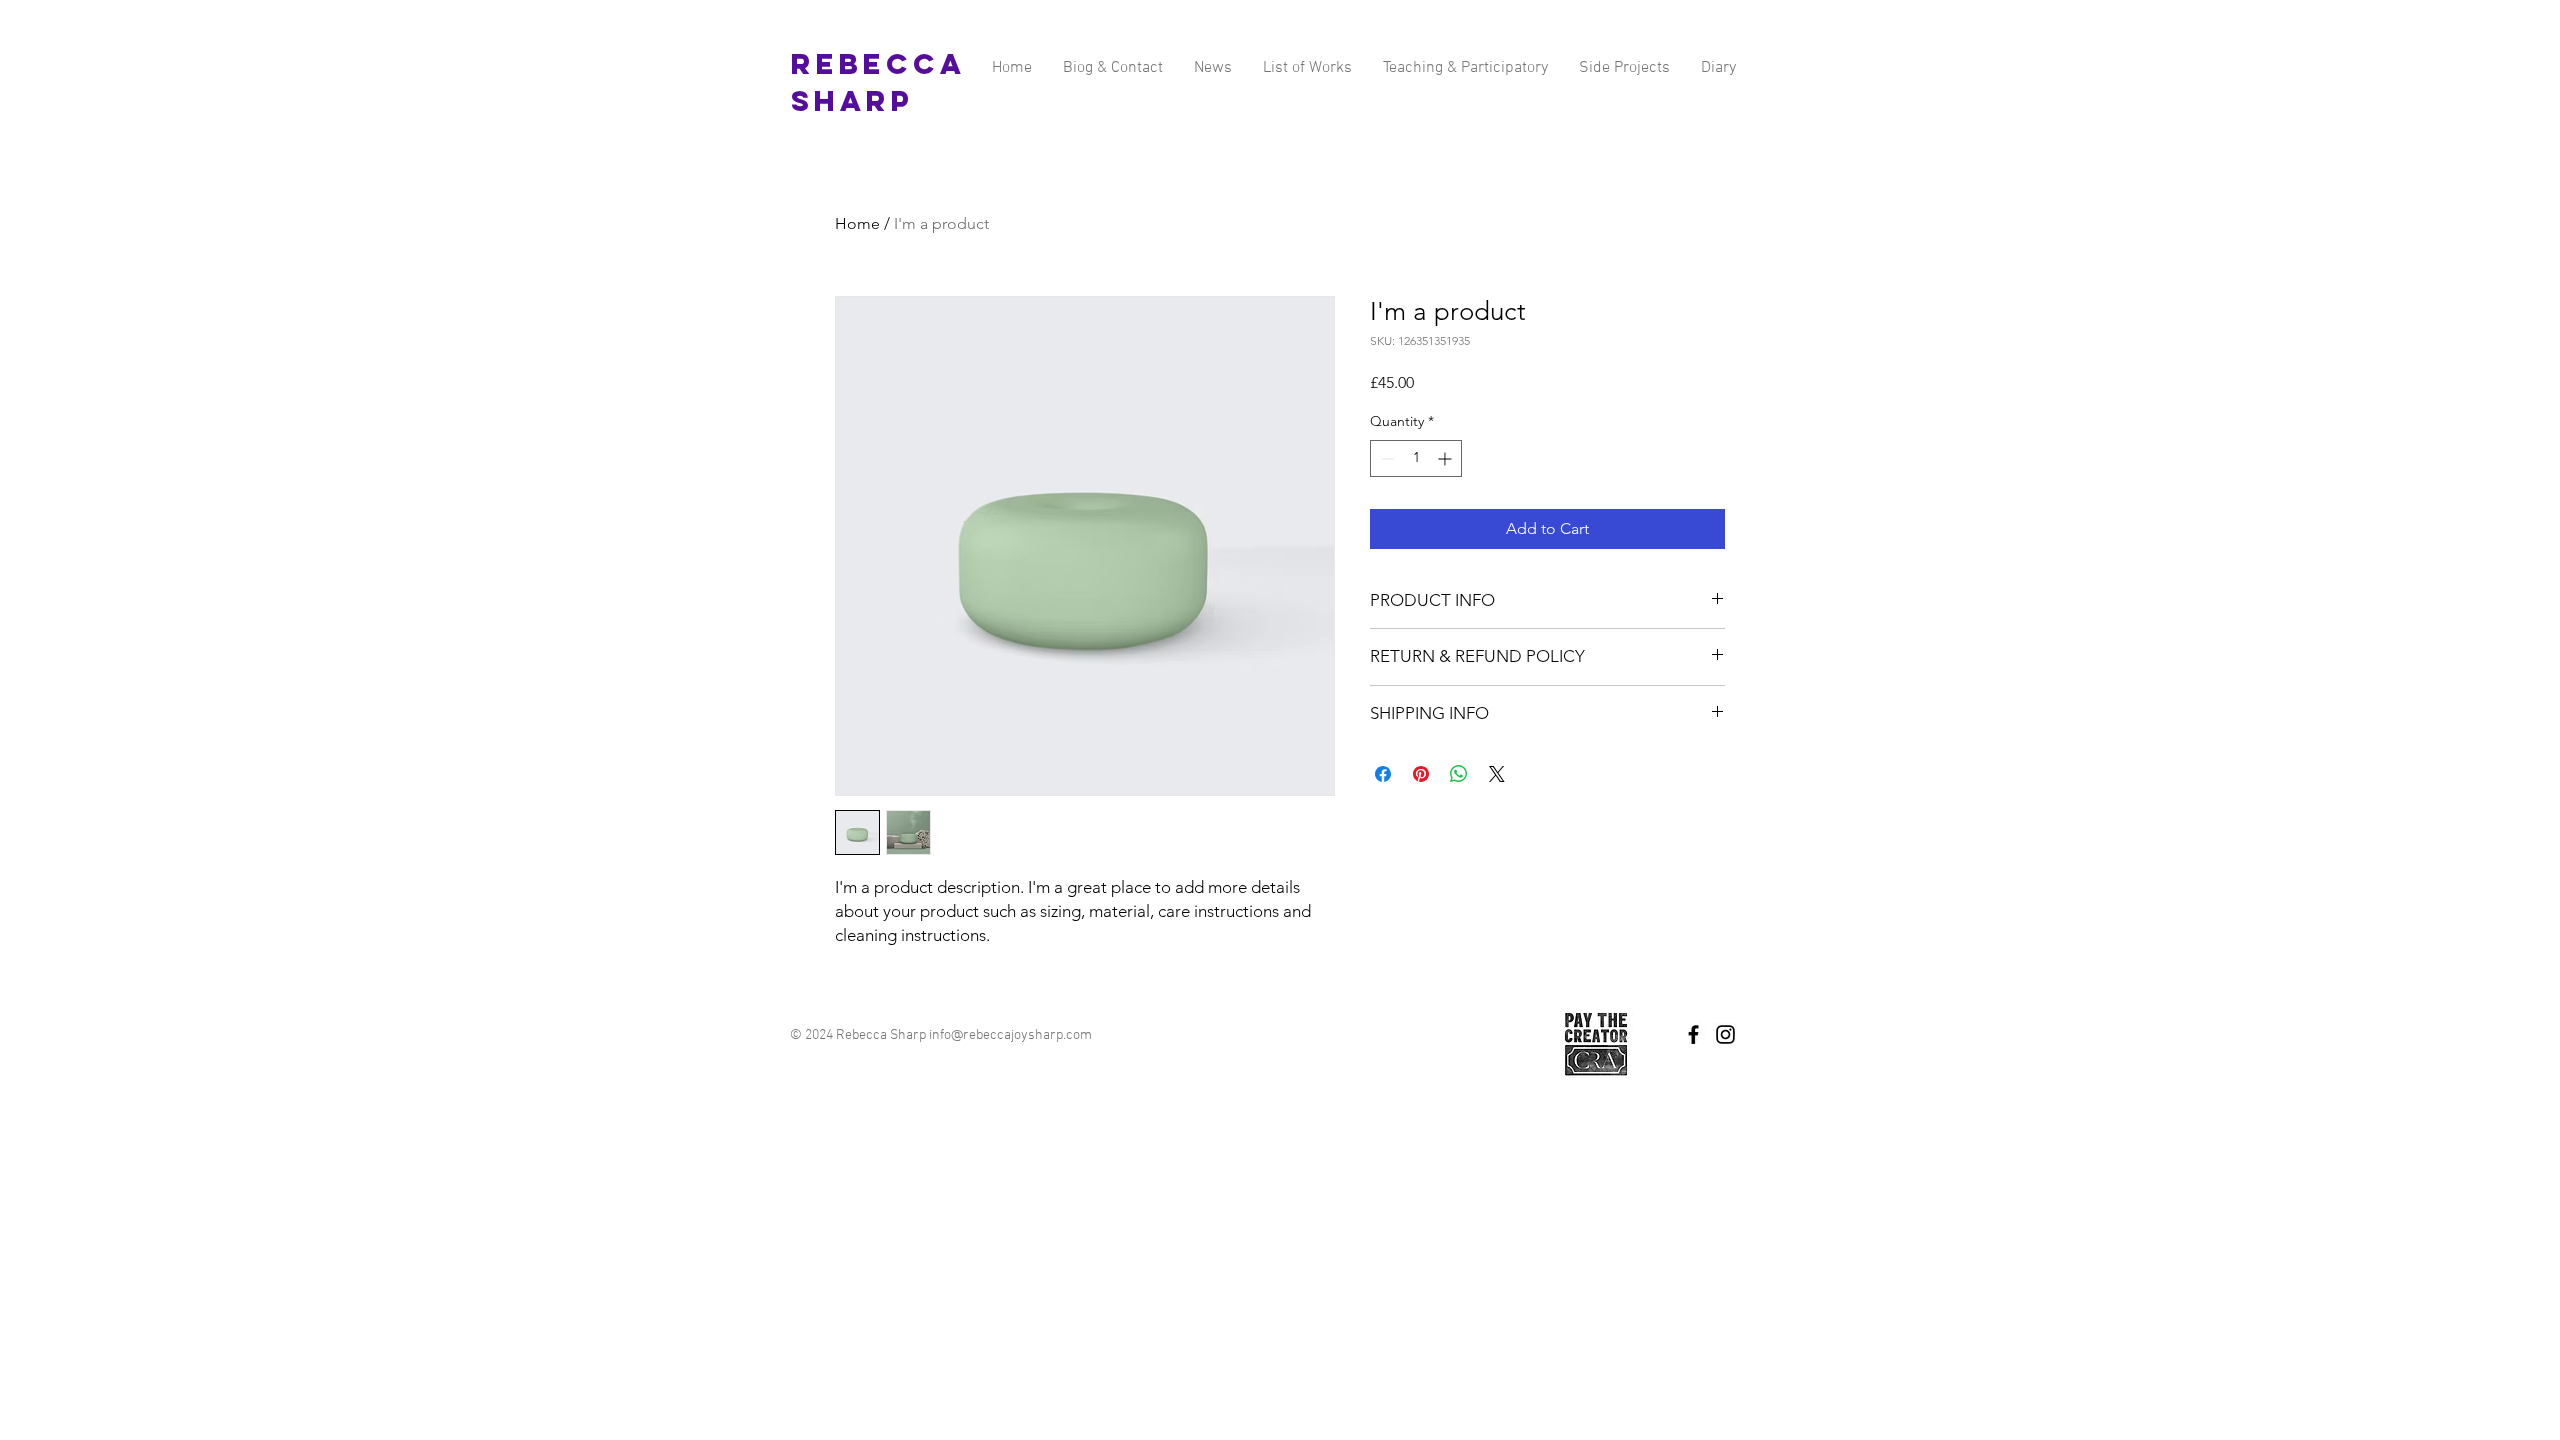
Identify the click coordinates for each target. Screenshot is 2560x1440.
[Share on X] (1497, 774)
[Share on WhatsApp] (1459, 774)
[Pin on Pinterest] (1421, 774)
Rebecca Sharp (878, 82)
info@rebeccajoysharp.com (1010, 1035)
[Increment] (1446, 458)
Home (857, 223)
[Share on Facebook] (1383, 774)
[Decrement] (1385, 458)
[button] (1624, 68)
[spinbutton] (1416, 458)
